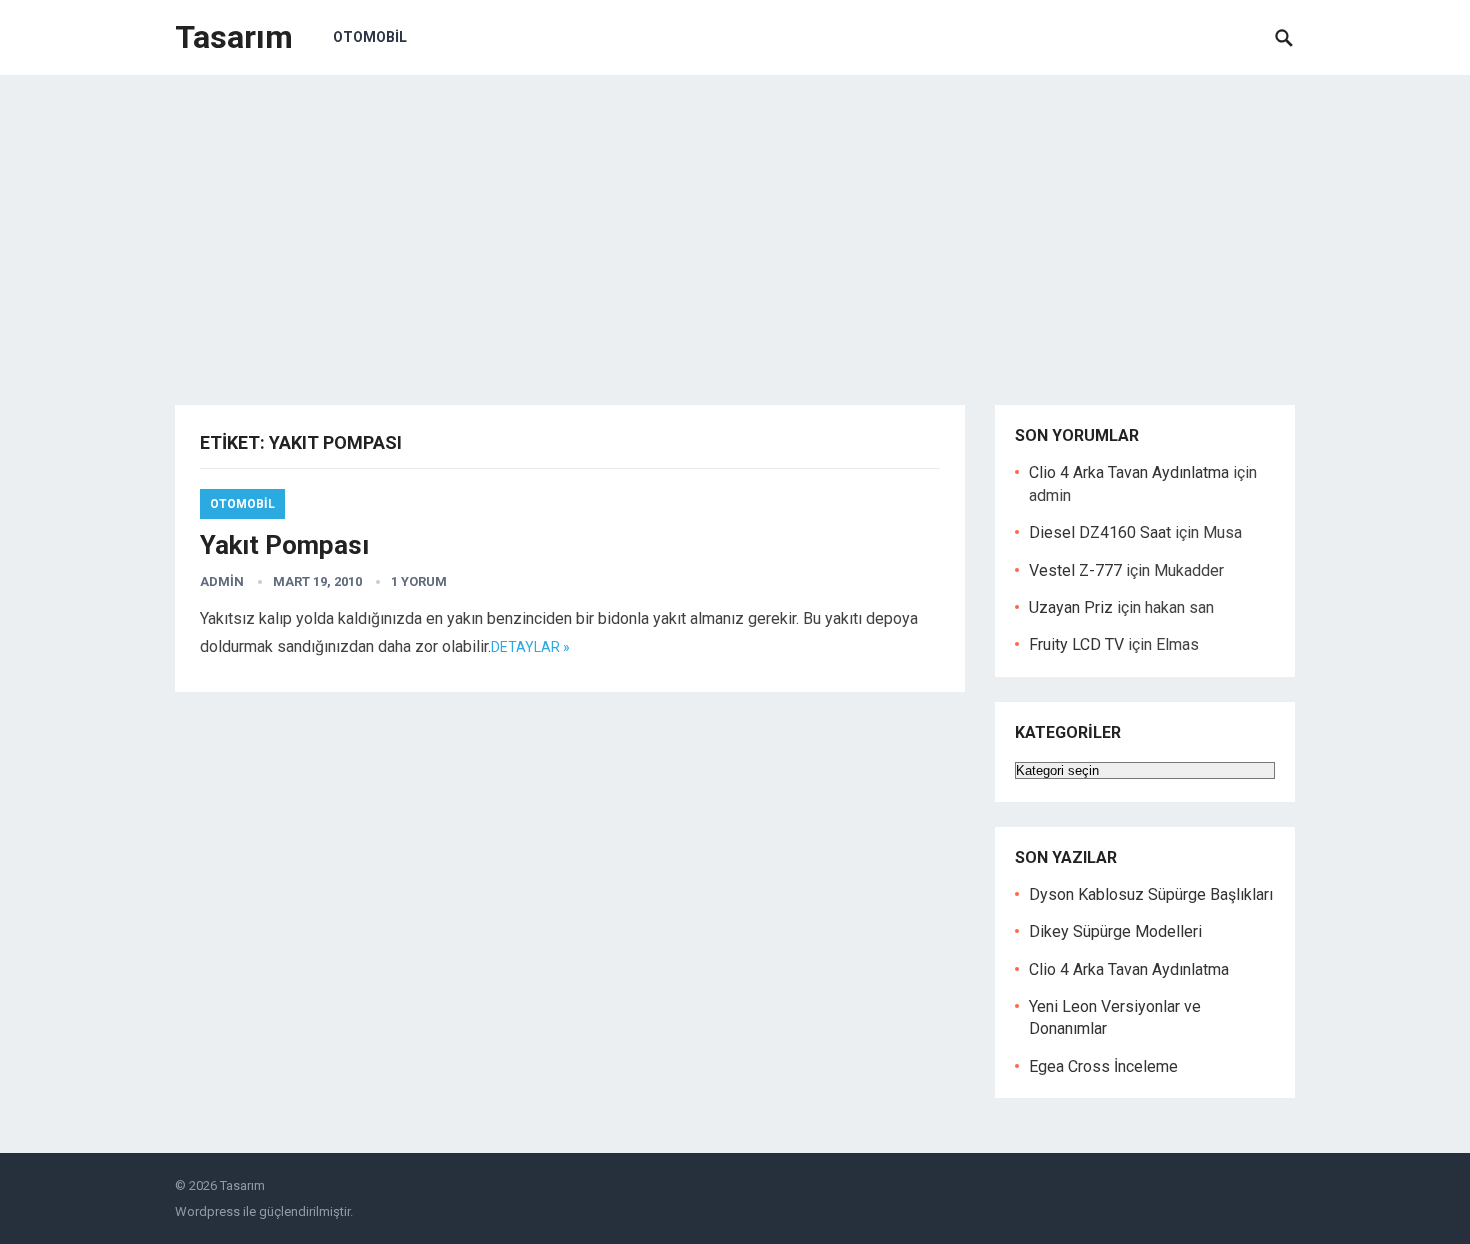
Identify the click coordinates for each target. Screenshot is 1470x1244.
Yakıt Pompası (284, 545)
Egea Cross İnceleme (1103, 1066)
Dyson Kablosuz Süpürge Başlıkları (1151, 894)
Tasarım (234, 37)
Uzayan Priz (1071, 607)
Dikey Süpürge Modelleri (1115, 931)
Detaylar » (530, 647)
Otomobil (370, 37)
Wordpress (207, 1211)
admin (222, 581)
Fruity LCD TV (1076, 644)
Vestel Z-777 (1075, 570)
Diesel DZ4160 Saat (1100, 532)
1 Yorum (419, 581)
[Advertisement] (735, 225)
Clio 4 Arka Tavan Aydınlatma (1129, 472)
